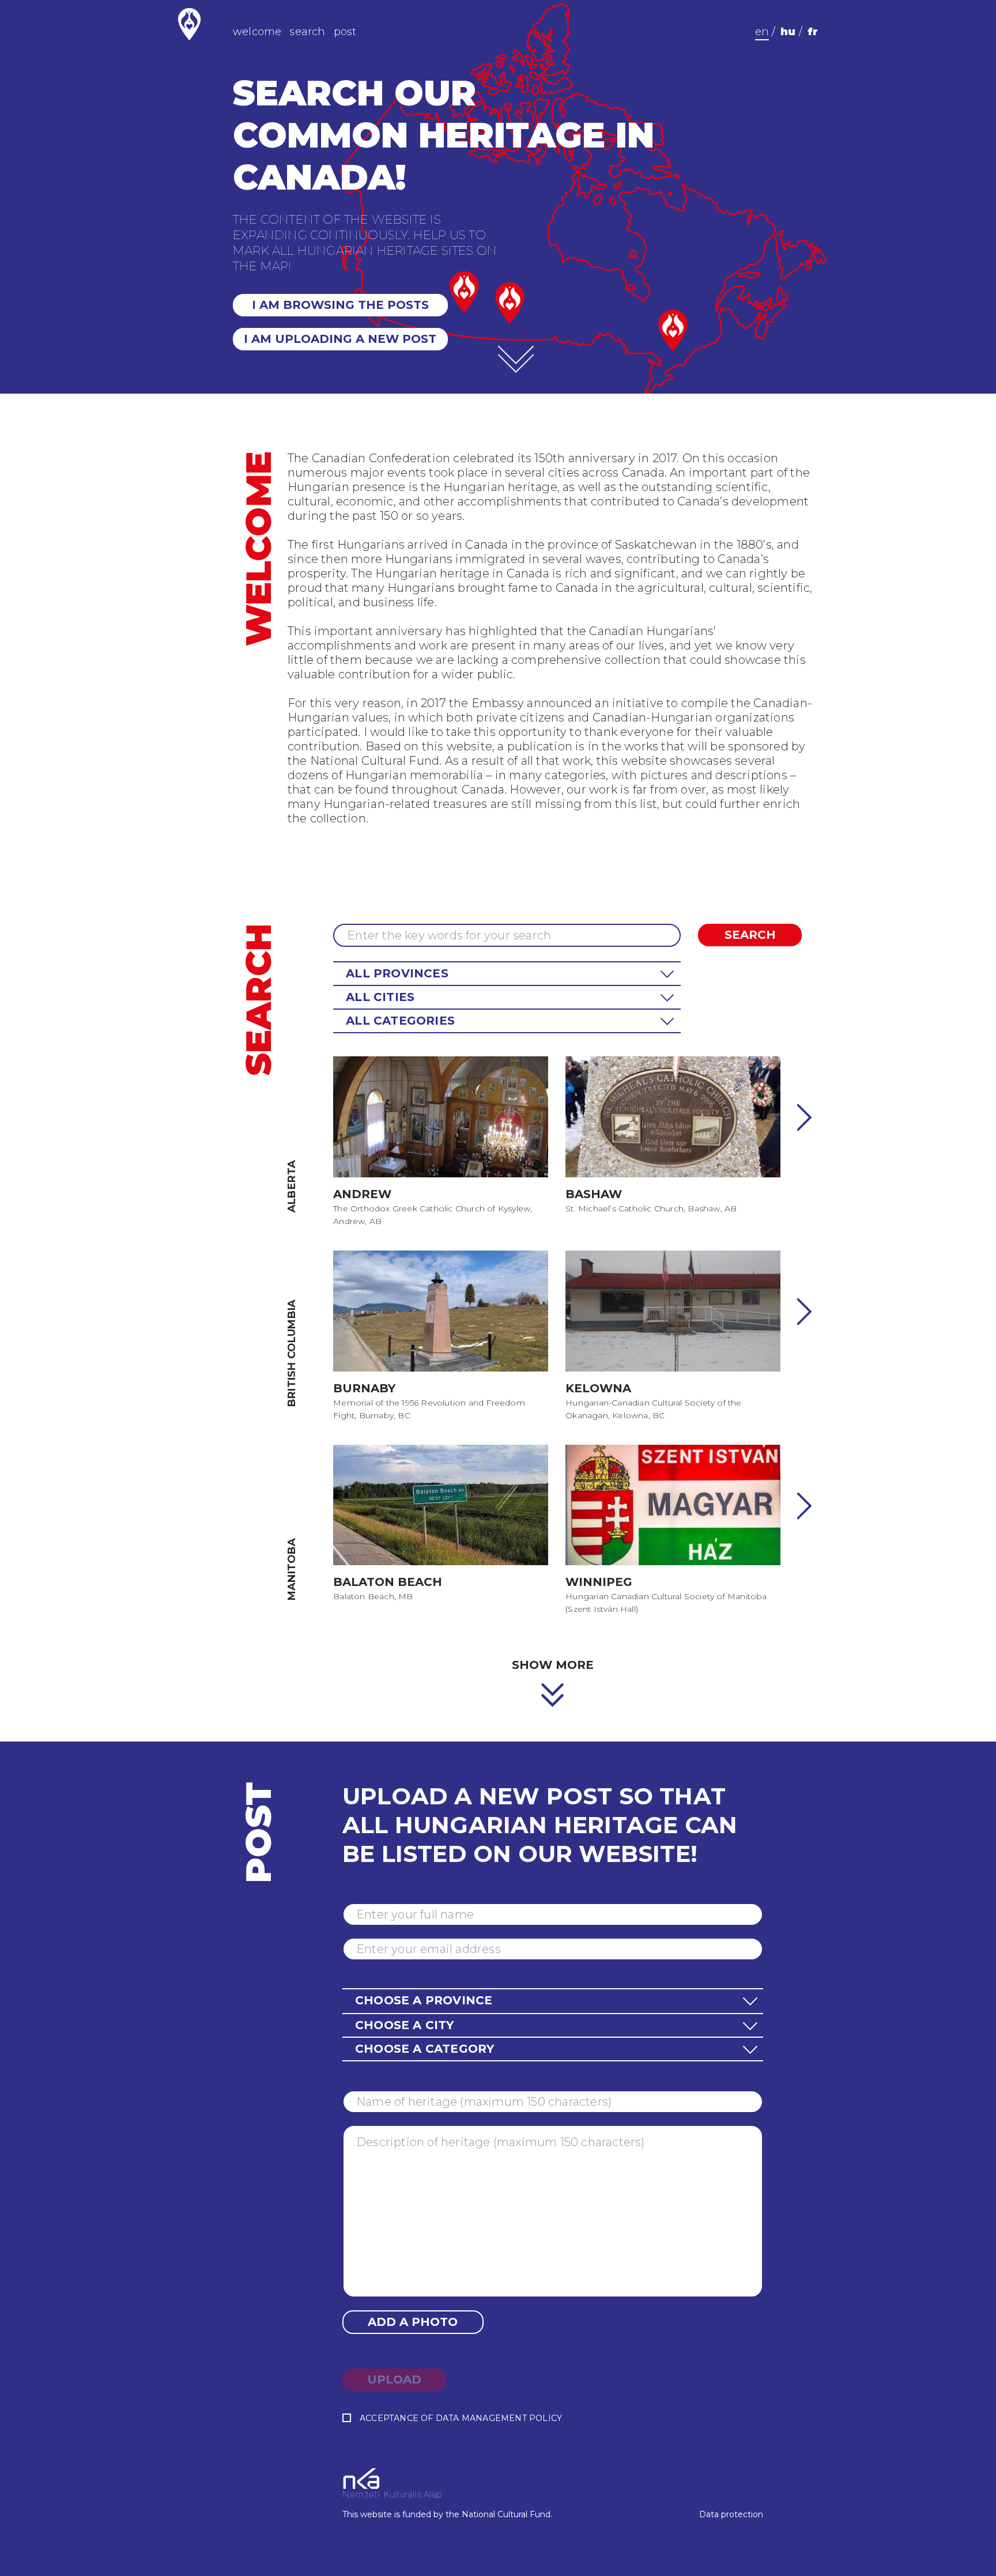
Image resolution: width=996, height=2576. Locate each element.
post (345, 32)
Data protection (731, 2514)
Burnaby (364, 1388)
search (307, 32)
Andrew (362, 1194)
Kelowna (598, 1388)
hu (788, 32)
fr (813, 32)
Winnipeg (599, 1582)
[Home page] (189, 24)
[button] (507, 974)
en (762, 32)
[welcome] (516, 360)
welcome (257, 32)
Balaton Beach (388, 1582)
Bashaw (594, 1194)
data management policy (499, 2418)
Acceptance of (461, 2418)
